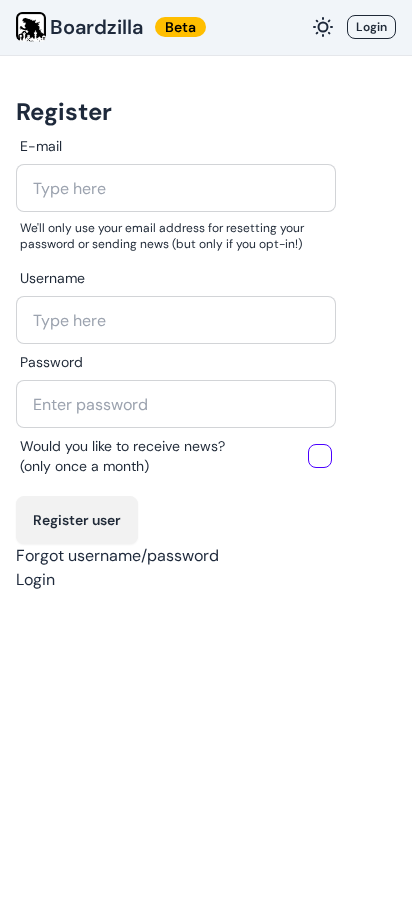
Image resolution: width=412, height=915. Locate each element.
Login (371, 27)
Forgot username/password (117, 555)
